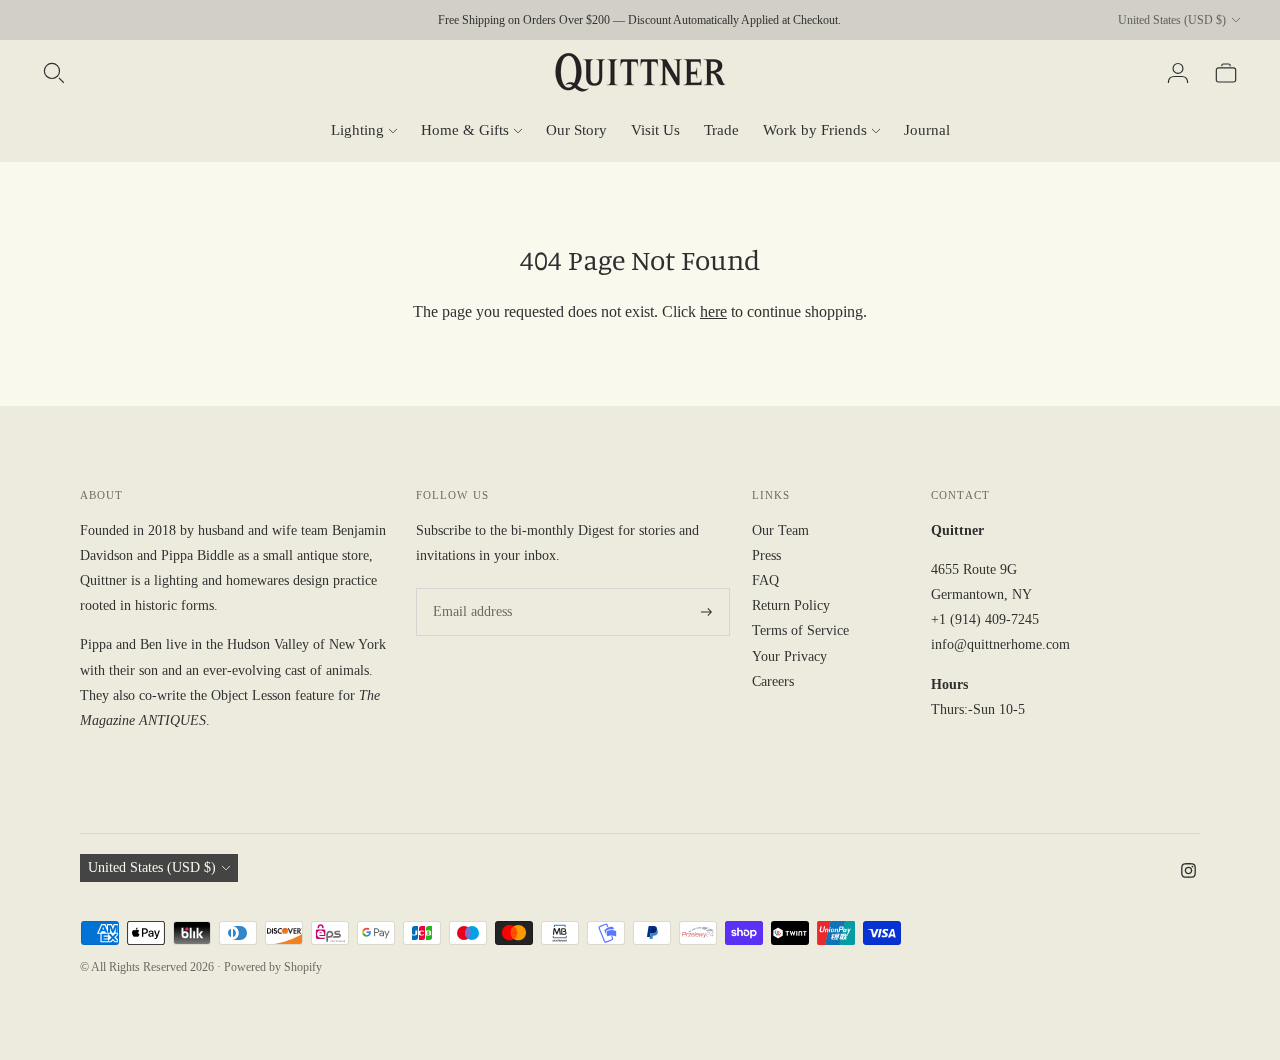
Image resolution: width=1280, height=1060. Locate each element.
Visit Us (655, 130)
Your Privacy (789, 656)
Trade (721, 130)
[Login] (1178, 73)
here (713, 311)
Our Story (576, 130)
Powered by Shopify (273, 967)
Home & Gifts (465, 130)
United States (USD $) (1172, 20)
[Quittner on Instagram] (1188, 873)
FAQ (765, 580)
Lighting (357, 130)
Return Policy (791, 605)
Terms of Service (800, 630)
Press (766, 555)
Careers (773, 681)
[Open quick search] (54, 73)
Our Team (780, 530)
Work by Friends (815, 130)
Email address (469, 588)
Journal (927, 130)
